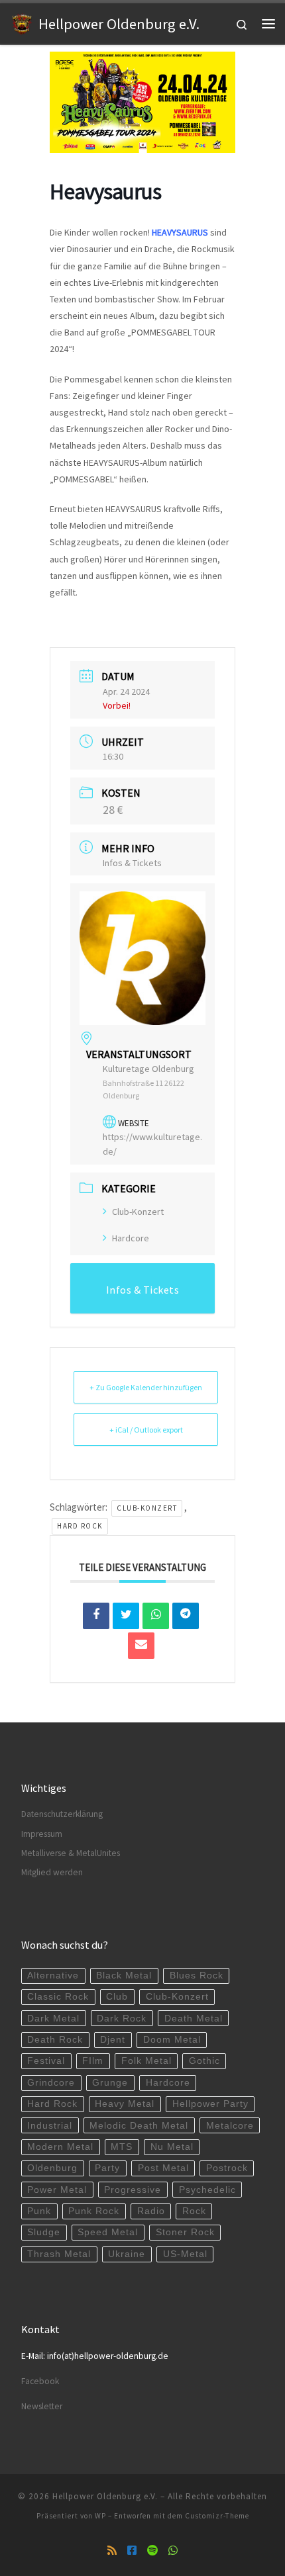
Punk (39, 2211)
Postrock (227, 2168)
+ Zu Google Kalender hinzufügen (146, 1387)
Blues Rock (197, 1976)
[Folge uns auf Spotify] (152, 2551)
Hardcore (131, 1238)
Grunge (110, 2083)
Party (107, 2168)
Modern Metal (60, 2147)
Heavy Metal (125, 2104)
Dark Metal (53, 2019)
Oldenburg (52, 2168)
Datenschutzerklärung (62, 1814)
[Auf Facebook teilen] (96, 1616)
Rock (194, 2211)
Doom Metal (172, 2040)
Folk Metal (146, 2061)
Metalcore (230, 2126)
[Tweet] (126, 1616)
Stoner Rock (185, 2232)
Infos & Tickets (132, 863)
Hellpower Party (210, 2104)
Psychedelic (207, 2190)
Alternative (53, 1976)
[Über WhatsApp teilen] (156, 1616)
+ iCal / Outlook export (146, 1430)
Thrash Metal (59, 2254)
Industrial (50, 2126)
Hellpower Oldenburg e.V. (105, 2496)
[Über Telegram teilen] (186, 1616)
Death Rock (55, 2040)
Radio (151, 2211)
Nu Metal (172, 2147)
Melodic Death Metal (139, 2126)
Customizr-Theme (217, 2516)
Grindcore (51, 2083)
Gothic (204, 2061)
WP (100, 2516)
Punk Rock (94, 2211)
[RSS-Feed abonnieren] (112, 2551)
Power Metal (57, 2190)
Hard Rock (80, 1526)
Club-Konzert (138, 1212)
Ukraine (127, 2254)
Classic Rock (58, 1997)
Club (117, 1997)
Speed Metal (108, 2232)
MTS (122, 2147)
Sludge (44, 2232)
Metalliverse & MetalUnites (71, 1853)
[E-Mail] (141, 1646)
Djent (113, 2040)
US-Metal (185, 2254)
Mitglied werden (52, 1872)
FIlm (93, 2061)
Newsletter (42, 2406)
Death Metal (194, 2019)
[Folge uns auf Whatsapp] (173, 2551)
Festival (46, 2061)
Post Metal (163, 2168)
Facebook (40, 2381)
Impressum (42, 1834)
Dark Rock (122, 2019)
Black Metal (124, 1976)
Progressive (133, 2190)
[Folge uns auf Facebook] (132, 2551)
